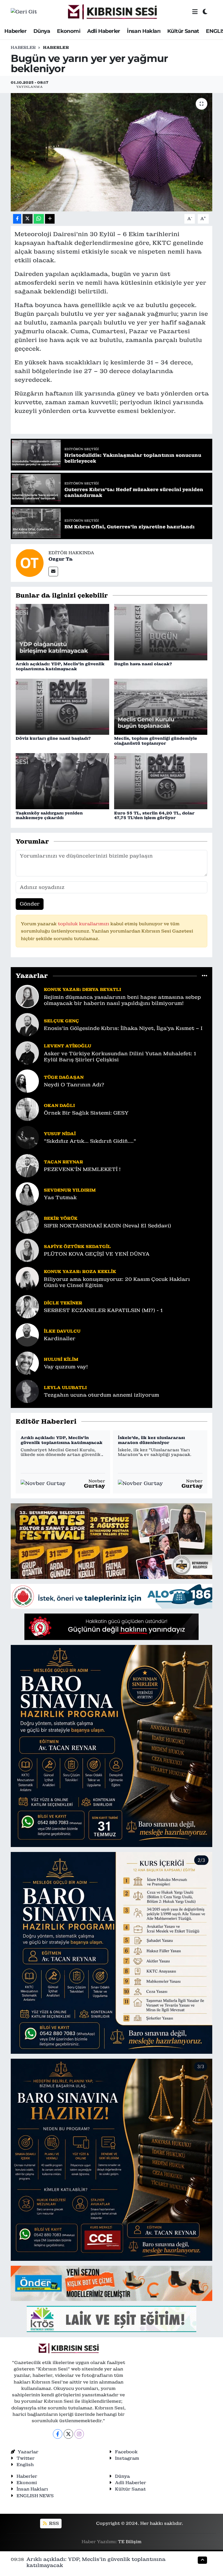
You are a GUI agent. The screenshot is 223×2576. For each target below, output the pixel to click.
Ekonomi (69, 31)
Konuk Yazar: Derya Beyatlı (82, 989)
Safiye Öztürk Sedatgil (77, 1246)
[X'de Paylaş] (28, 219)
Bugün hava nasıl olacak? (143, 664)
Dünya (42, 31)
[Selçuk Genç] (27, 1024)
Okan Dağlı (59, 1105)
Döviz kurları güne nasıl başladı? (53, 738)
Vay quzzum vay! (66, 1367)
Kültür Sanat (183, 31)
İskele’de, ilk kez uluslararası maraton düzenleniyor (151, 1440)
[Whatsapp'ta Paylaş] (39, 219)
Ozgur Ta (61, 559)
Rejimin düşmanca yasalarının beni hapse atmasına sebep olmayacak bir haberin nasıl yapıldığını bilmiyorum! (122, 1000)
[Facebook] (58, 2434)
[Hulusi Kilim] (27, 1363)
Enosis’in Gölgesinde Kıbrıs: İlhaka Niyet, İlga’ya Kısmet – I (123, 1028)
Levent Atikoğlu (68, 1046)
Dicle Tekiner (63, 1303)
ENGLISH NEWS (35, 2496)
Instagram (127, 2458)
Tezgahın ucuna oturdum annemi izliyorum (101, 1395)
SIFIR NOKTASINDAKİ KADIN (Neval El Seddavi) (107, 1226)
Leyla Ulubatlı (65, 1387)
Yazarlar (28, 2452)
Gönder (30, 904)
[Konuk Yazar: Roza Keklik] (27, 1278)
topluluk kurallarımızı (84, 924)
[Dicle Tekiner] (27, 1306)
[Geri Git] (24, 12)
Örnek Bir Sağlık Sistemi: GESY (86, 1113)
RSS (53, 2523)
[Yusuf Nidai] (27, 1137)
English (25, 2464)
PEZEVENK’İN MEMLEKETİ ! (82, 1169)
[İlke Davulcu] (27, 1334)
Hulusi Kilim (61, 1359)
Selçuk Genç (61, 1021)
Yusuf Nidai (60, 1134)
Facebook (126, 2452)
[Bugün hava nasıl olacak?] (161, 632)
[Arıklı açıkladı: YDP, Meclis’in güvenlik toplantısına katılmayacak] (62, 632)
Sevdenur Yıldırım (70, 1190)
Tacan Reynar (63, 1162)
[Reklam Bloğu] (111, 1541)
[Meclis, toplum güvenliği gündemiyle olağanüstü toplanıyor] (161, 706)
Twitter (26, 2458)
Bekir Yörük (61, 1218)
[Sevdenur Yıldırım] (27, 1193)
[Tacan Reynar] (27, 1165)
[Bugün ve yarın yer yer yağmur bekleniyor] (112, 152)
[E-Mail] (53, 572)
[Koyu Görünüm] (205, 12)
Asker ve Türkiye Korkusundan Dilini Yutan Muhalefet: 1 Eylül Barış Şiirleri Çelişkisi (120, 1057)
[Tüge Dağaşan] (27, 1081)
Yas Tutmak (60, 1198)
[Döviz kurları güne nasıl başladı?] (62, 706)
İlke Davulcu (62, 1331)
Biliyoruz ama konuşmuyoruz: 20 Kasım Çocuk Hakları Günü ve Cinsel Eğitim (117, 1282)
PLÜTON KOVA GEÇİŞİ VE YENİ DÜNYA (97, 1254)
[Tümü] (205, 976)
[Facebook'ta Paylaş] (17, 219)
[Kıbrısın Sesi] (112, 12)
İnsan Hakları (144, 31)
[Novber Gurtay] (43, 1483)
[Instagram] (79, 2434)
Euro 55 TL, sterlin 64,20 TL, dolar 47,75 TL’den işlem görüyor (154, 815)
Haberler (15, 31)
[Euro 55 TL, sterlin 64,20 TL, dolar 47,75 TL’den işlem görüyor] (161, 781)
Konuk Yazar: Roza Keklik (80, 1271)
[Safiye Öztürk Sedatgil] (27, 1250)
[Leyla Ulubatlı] (27, 1391)
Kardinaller (60, 1339)
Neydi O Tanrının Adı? (74, 1085)
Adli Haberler (104, 31)
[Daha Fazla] (50, 219)
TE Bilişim (130, 2542)
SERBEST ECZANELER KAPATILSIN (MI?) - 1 (103, 1310)
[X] (68, 2434)
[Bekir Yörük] (27, 1222)
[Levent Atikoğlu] (27, 1052)
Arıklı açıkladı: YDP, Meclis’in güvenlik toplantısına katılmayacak (60, 666)
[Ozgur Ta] (30, 562)
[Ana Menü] (195, 12)
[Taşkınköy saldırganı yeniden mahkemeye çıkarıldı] (62, 781)
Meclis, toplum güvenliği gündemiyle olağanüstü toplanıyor (156, 741)
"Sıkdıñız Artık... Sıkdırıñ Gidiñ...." (90, 1141)
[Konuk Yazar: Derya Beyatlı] (27, 996)
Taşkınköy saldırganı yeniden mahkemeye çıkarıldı (49, 815)
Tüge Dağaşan (64, 1077)
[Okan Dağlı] (27, 1109)
